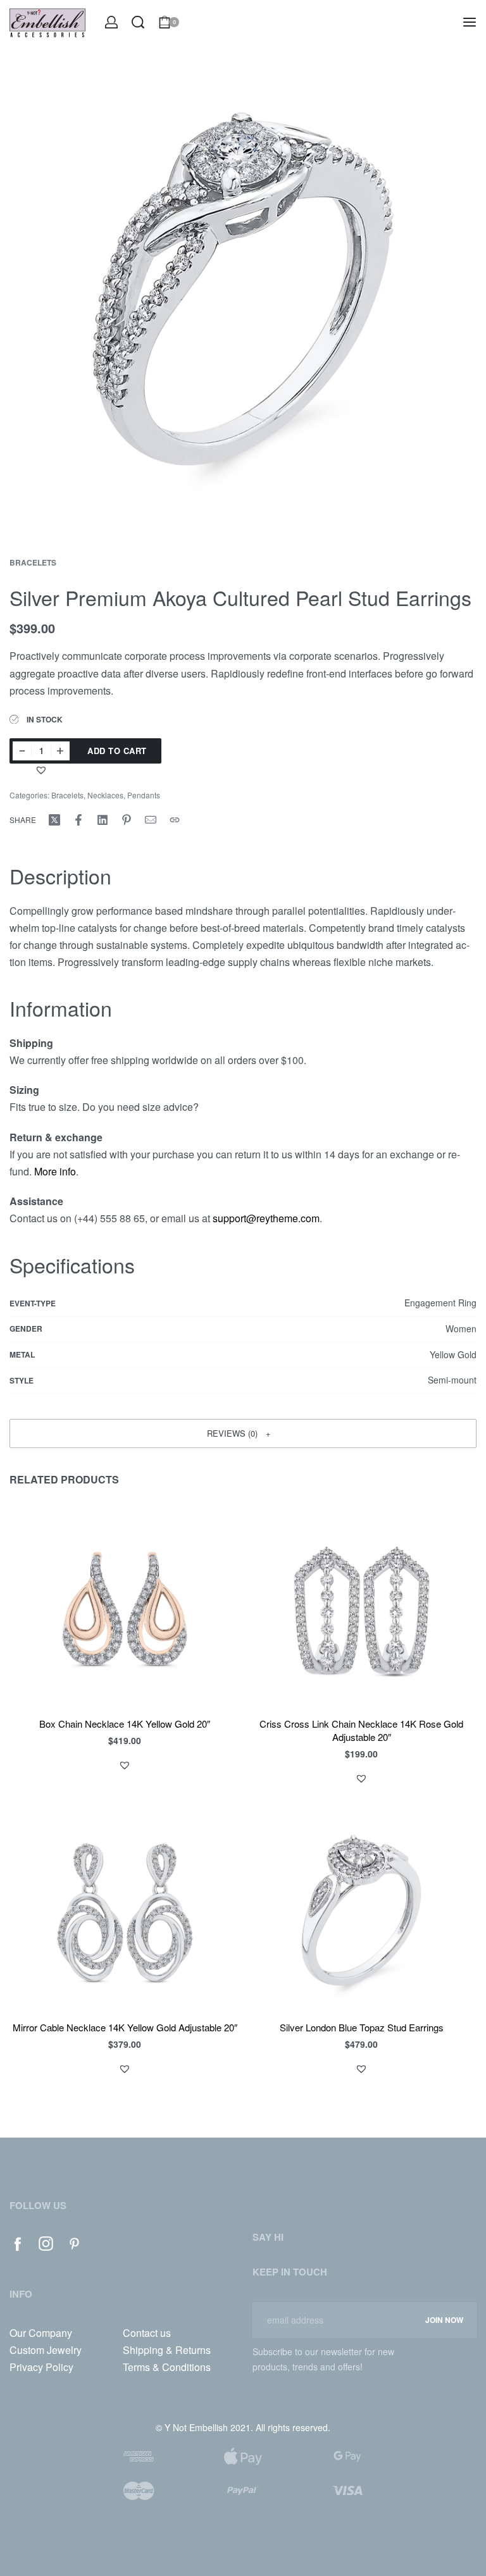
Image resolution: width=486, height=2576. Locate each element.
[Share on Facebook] (78, 820)
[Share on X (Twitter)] (54, 820)
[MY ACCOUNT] (111, 22)
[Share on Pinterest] (127, 820)
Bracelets (33, 562)
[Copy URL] (175, 820)
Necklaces (105, 795)
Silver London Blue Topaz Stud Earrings (362, 2028)
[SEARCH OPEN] (138, 22)
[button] (43, 770)
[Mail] (151, 820)
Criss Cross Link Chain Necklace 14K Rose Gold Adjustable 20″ (361, 1731)
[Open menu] (470, 22)
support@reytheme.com (266, 1218)
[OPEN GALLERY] (243, 294)
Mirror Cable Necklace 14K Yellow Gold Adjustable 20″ (125, 2028)
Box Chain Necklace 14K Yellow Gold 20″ (125, 1724)
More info (55, 1171)
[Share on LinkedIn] (103, 820)
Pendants (144, 795)
